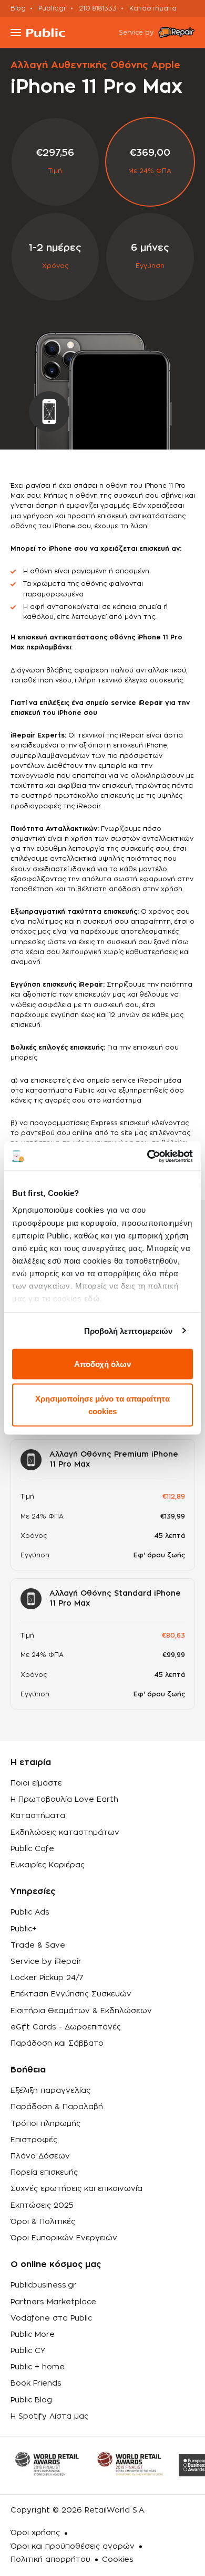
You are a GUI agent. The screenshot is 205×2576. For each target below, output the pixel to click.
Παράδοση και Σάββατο (57, 2044)
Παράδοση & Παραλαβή (57, 2107)
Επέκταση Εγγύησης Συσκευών (71, 1994)
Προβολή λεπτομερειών (129, 1330)
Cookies (118, 2560)
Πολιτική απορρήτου (50, 2560)
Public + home (38, 2367)
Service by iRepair (46, 1962)
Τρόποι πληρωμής (45, 2124)
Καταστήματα (153, 8)
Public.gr (52, 8)
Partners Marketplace (53, 2302)
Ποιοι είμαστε (36, 1783)
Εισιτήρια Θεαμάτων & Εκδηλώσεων (81, 2011)
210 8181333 (98, 8)
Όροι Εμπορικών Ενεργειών (64, 2238)
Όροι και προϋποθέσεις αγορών (73, 2547)
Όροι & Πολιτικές (43, 2222)
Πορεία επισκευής (44, 2173)
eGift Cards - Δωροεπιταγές (66, 2027)
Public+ (24, 1929)
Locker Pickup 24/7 (47, 1978)
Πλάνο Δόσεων (40, 2156)
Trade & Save (38, 1946)
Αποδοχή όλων (102, 1364)
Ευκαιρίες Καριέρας (48, 1865)
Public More (33, 2335)
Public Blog (31, 2400)
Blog (18, 8)
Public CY (28, 2351)
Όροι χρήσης (35, 2533)
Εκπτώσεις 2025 (42, 2206)
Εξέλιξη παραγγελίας (50, 2091)
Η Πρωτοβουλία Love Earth (64, 1800)
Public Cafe (32, 1849)
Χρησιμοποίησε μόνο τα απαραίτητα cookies (102, 1404)
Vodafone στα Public (51, 2318)
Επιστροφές (34, 2140)
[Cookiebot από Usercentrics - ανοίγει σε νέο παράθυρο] (147, 1156)
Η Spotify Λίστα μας (49, 2417)
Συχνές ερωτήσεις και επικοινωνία (76, 2189)
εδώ (92, 1298)
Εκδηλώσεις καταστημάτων (65, 1833)
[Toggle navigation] (16, 33)
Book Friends (36, 2383)
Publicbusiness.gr (43, 2285)
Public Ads (30, 1912)
